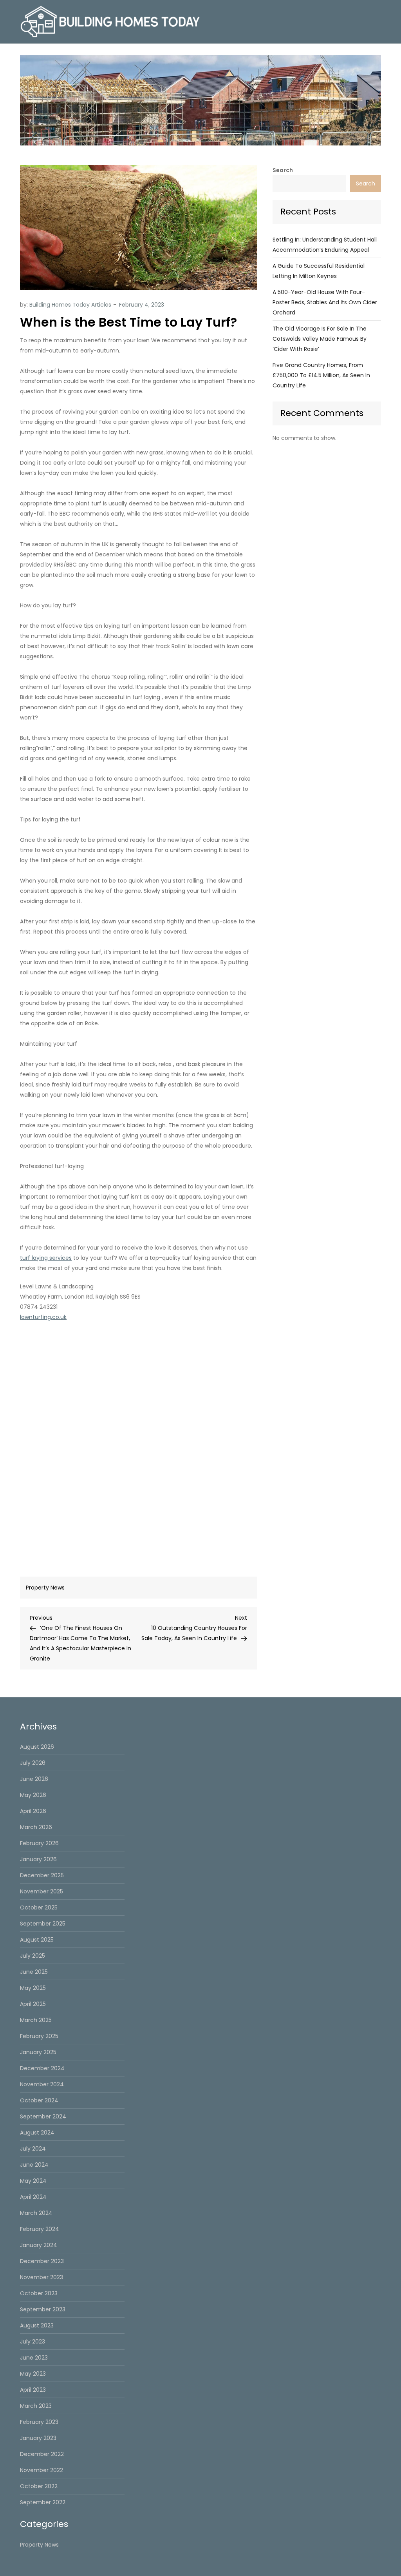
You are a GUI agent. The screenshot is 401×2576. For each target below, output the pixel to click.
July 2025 (33, 1956)
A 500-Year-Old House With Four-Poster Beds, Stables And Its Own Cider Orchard (325, 302)
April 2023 (33, 2390)
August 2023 (37, 2325)
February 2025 (39, 2036)
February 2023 (39, 2422)
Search (283, 170)
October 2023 (39, 2293)
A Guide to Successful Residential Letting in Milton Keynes (319, 271)
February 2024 (40, 2229)
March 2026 (36, 1827)
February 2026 (39, 1843)
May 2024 (33, 2181)
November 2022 (42, 2470)
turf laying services (46, 1258)
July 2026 (33, 1763)
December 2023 (42, 2261)
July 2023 (33, 2342)
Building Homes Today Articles (70, 305)
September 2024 (43, 2116)
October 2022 (39, 2486)
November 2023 (42, 2277)
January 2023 (38, 2438)
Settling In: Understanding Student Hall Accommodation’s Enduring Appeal (325, 245)
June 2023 (34, 2358)
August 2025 (37, 1940)
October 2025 (39, 1907)
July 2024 (33, 2149)
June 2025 (34, 1972)
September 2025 (43, 1924)
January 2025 (38, 2052)
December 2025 (42, 1875)
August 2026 (37, 1747)
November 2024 (42, 2084)
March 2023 (36, 2406)
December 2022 (42, 2454)
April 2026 (33, 1811)
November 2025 (42, 1891)
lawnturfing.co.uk (43, 1317)
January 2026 (38, 1859)
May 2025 (33, 1988)
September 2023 (43, 2309)
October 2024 (39, 2100)
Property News (45, 1588)
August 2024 (37, 2133)
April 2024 (33, 2197)
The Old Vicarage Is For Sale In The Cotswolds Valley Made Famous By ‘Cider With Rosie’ (320, 339)
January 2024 (39, 2245)
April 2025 (33, 2004)
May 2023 (33, 2374)
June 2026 (34, 1779)
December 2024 (42, 2068)
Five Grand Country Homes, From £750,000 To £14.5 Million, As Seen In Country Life (321, 375)
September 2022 (43, 2502)
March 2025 (36, 2020)
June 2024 (34, 2165)
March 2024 (36, 2213)
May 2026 (33, 1795)
